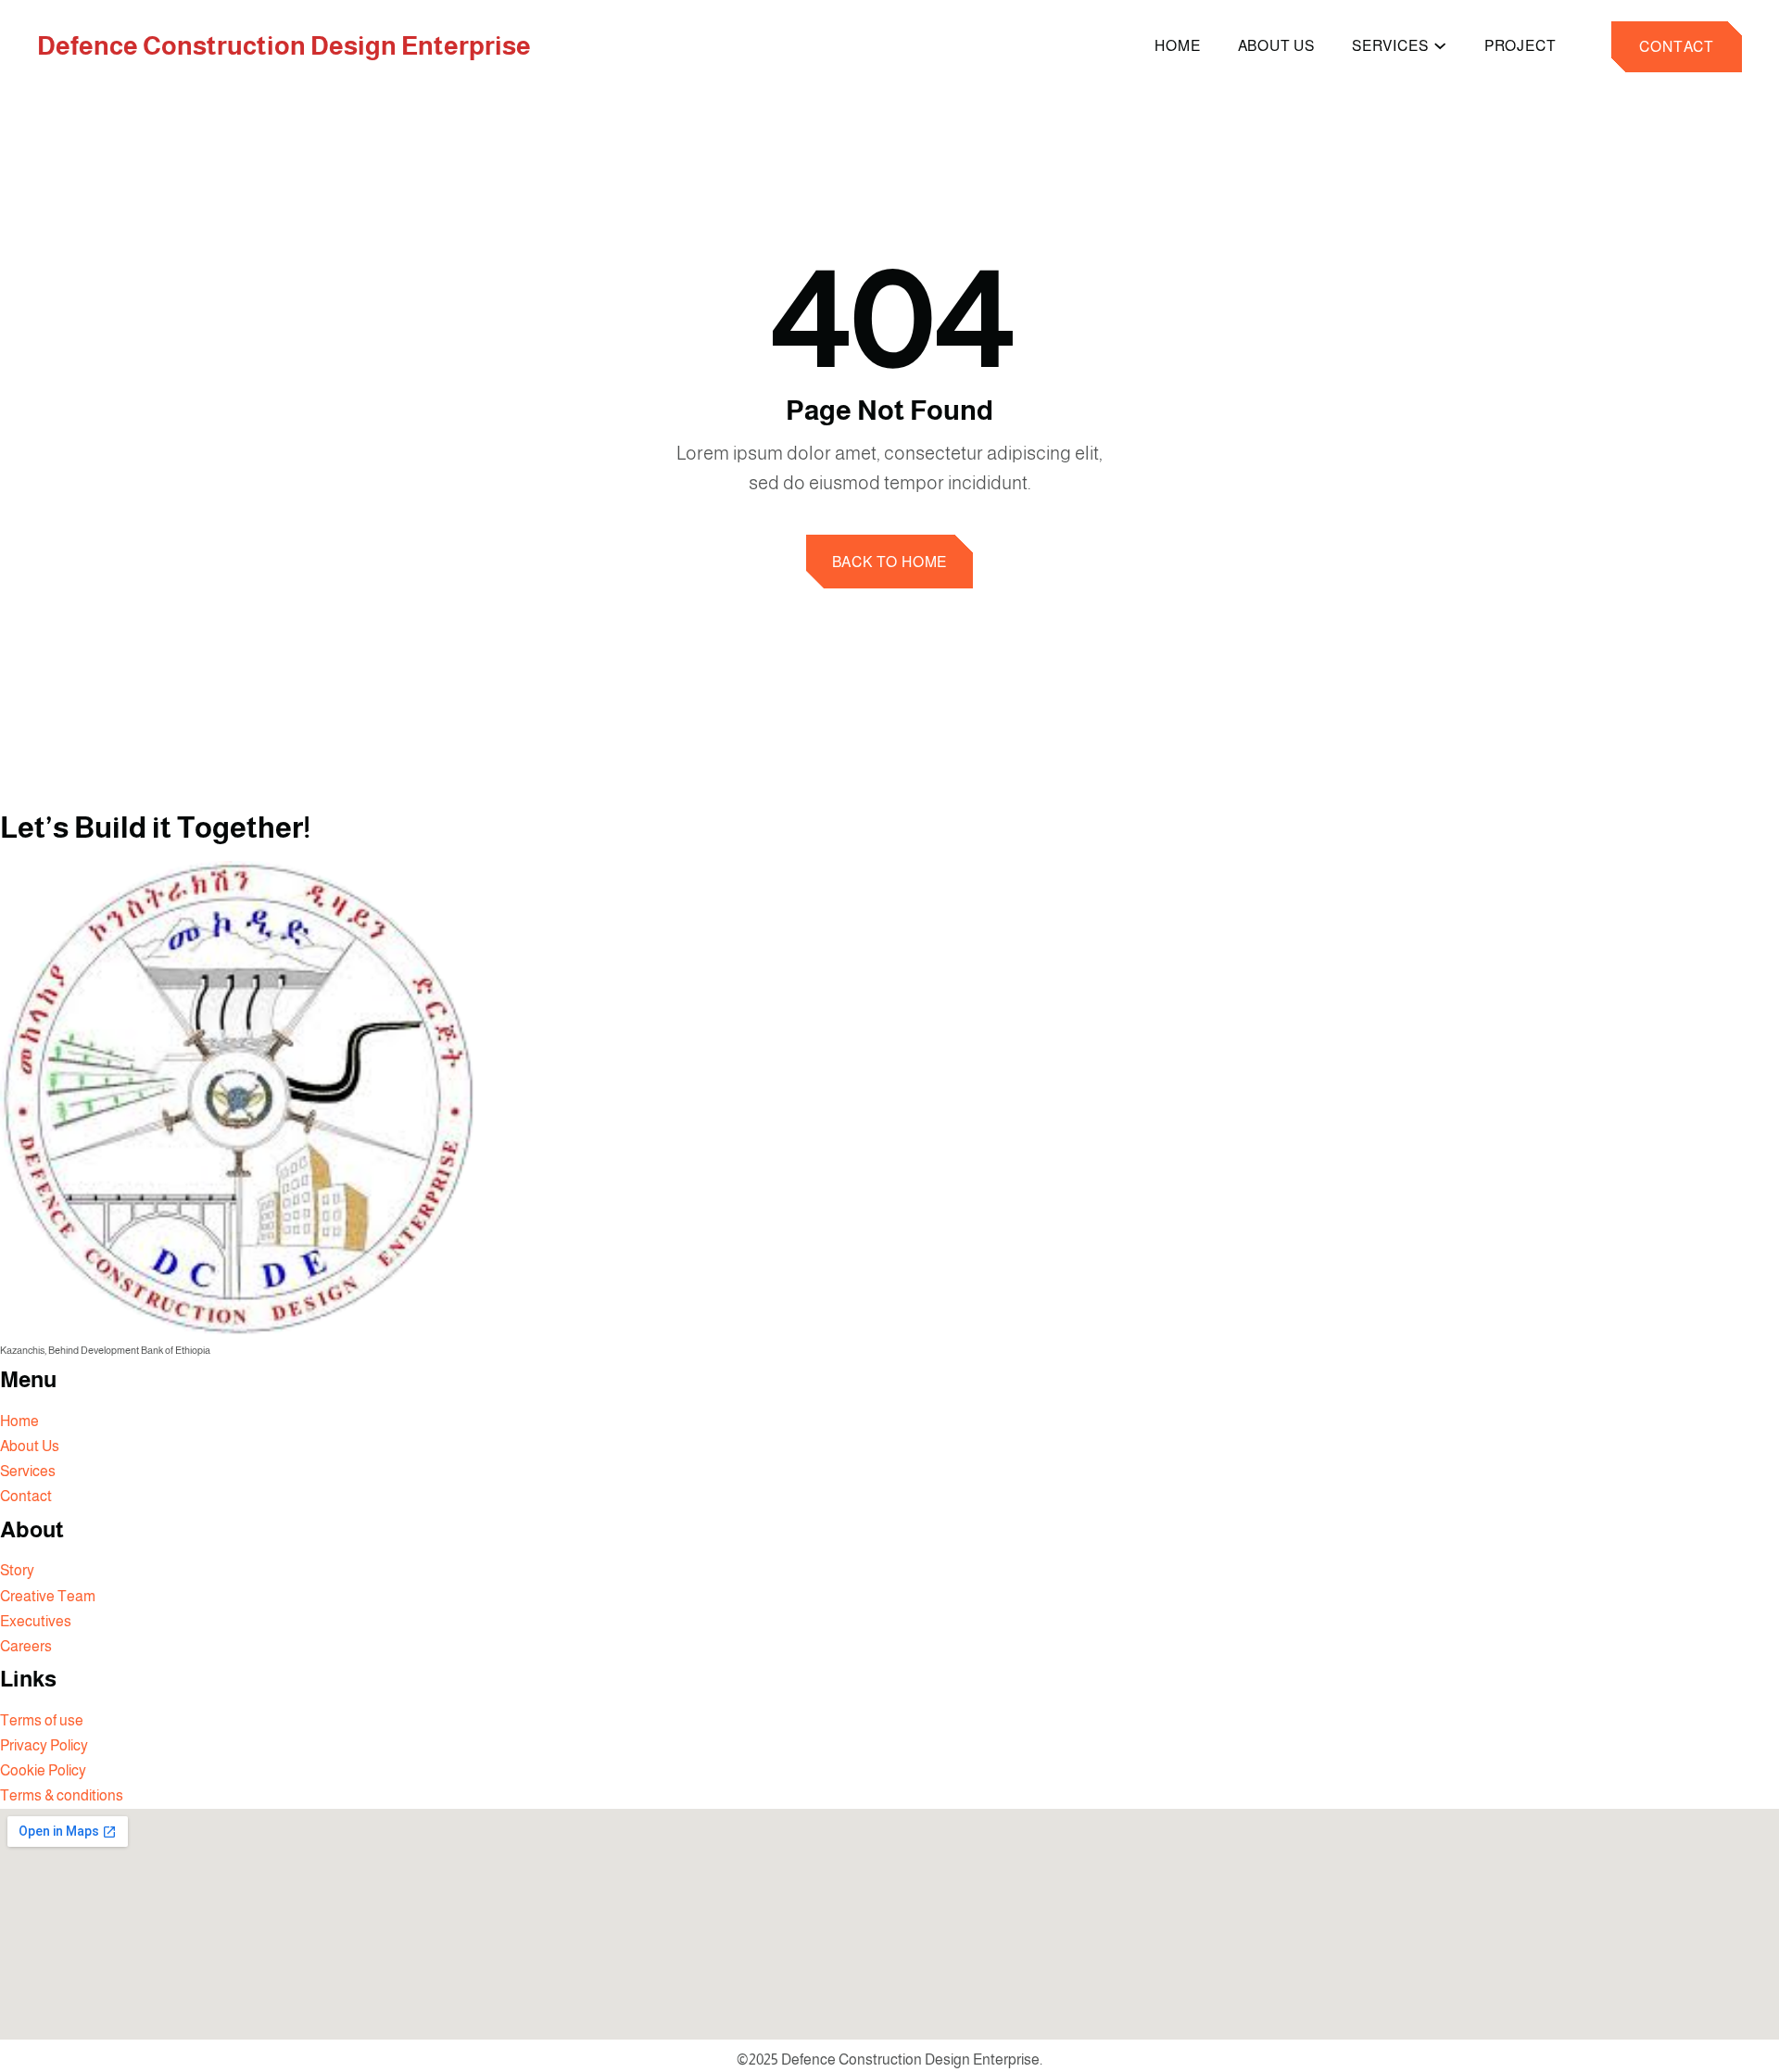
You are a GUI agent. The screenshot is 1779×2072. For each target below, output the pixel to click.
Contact (1677, 47)
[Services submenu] (1440, 44)
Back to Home (890, 562)
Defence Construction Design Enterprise (284, 46)
